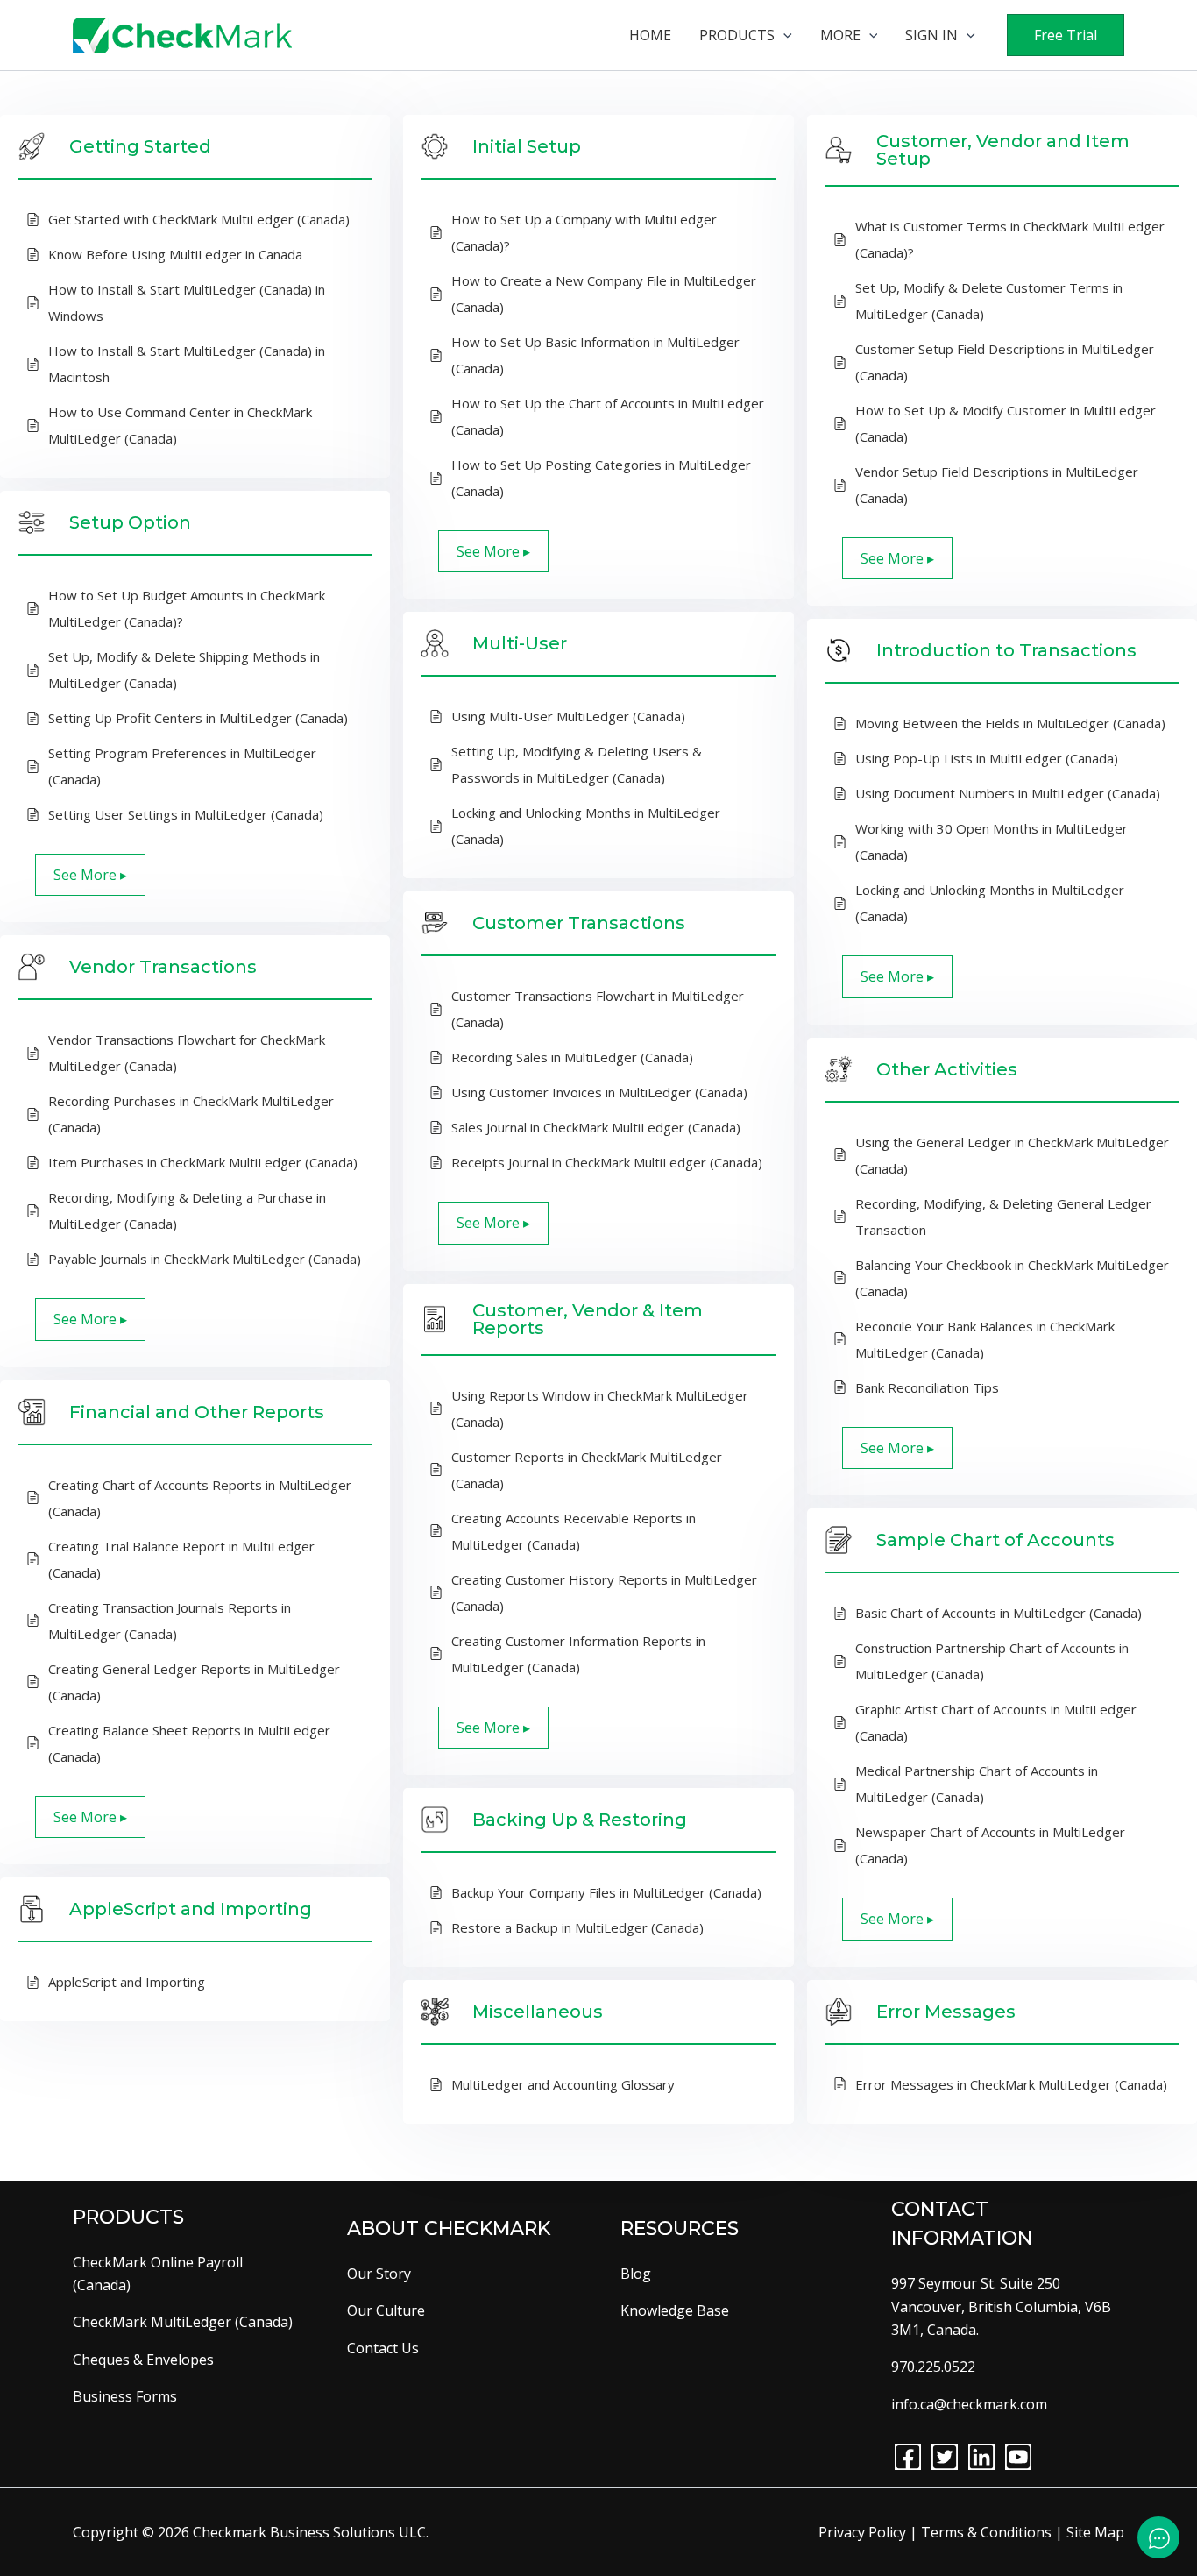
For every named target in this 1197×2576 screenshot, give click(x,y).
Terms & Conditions (986, 2532)
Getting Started (140, 146)
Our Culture (386, 2310)
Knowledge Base (675, 2310)
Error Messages (946, 2012)
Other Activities (947, 1069)
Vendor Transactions (163, 967)
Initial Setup (527, 146)
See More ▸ (493, 551)
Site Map (1095, 2532)
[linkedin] (981, 2457)
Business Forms (125, 2396)
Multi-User (520, 643)
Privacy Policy (862, 2532)
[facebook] (908, 2457)
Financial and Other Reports (197, 1412)
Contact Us (383, 2348)
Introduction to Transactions (1006, 650)
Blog (636, 2274)
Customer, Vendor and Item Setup (1003, 150)
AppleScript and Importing (191, 1909)
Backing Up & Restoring (580, 1820)
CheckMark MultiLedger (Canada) (183, 2322)
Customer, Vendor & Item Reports (588, 1319)
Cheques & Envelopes (143, 2360)
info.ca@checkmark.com (969, 2404)
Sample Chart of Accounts (995, 1540)
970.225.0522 (933, 2367)
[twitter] (945, 2457)
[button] (1066, 35)
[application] (783, 35)
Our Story (379, 2274)
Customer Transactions (579, 923)
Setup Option (130, 522)
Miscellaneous (538, 2012)
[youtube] (1018, 2457)
